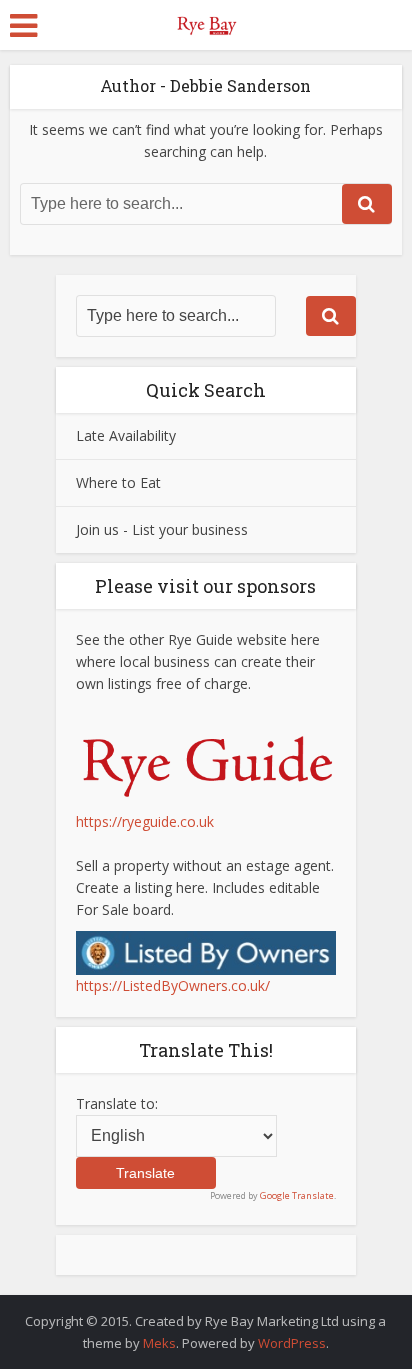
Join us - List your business (162, 529)
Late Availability (126, 435)
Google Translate (297, 1195)
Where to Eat (118, 482)
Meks (159, 1343)
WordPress (292, 1343)
